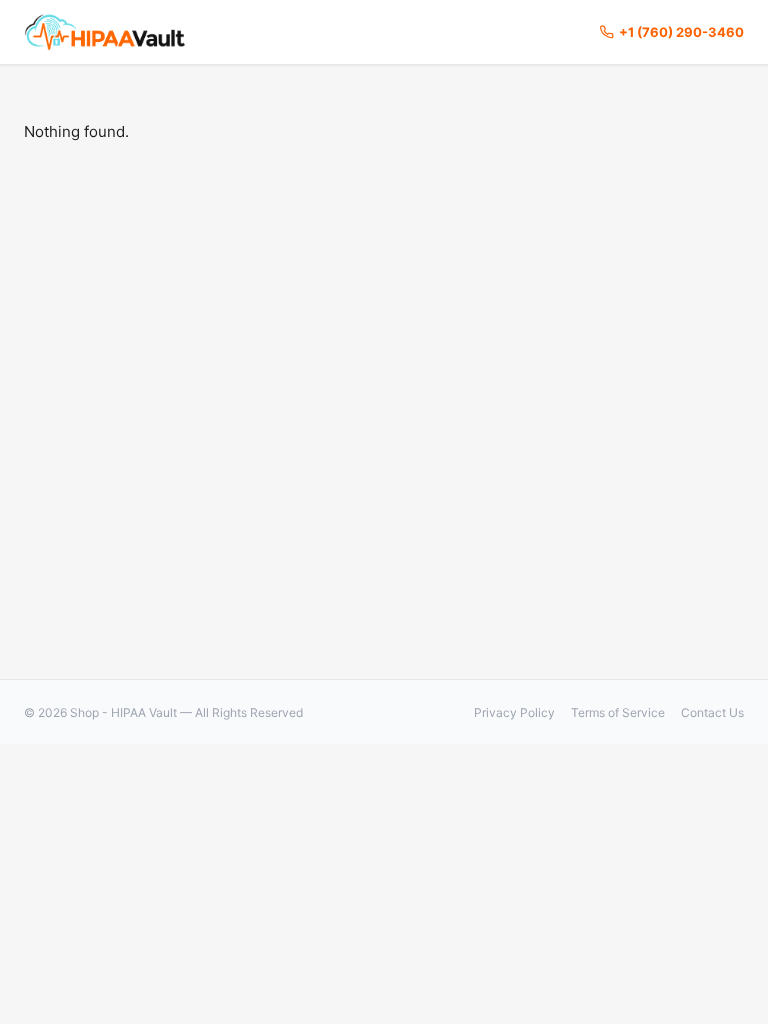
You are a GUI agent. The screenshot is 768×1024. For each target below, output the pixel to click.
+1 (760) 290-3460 (681, 32)
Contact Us (712, 712)
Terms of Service (618, 712)
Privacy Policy (514, 712)
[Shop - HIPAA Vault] (105, 32)
